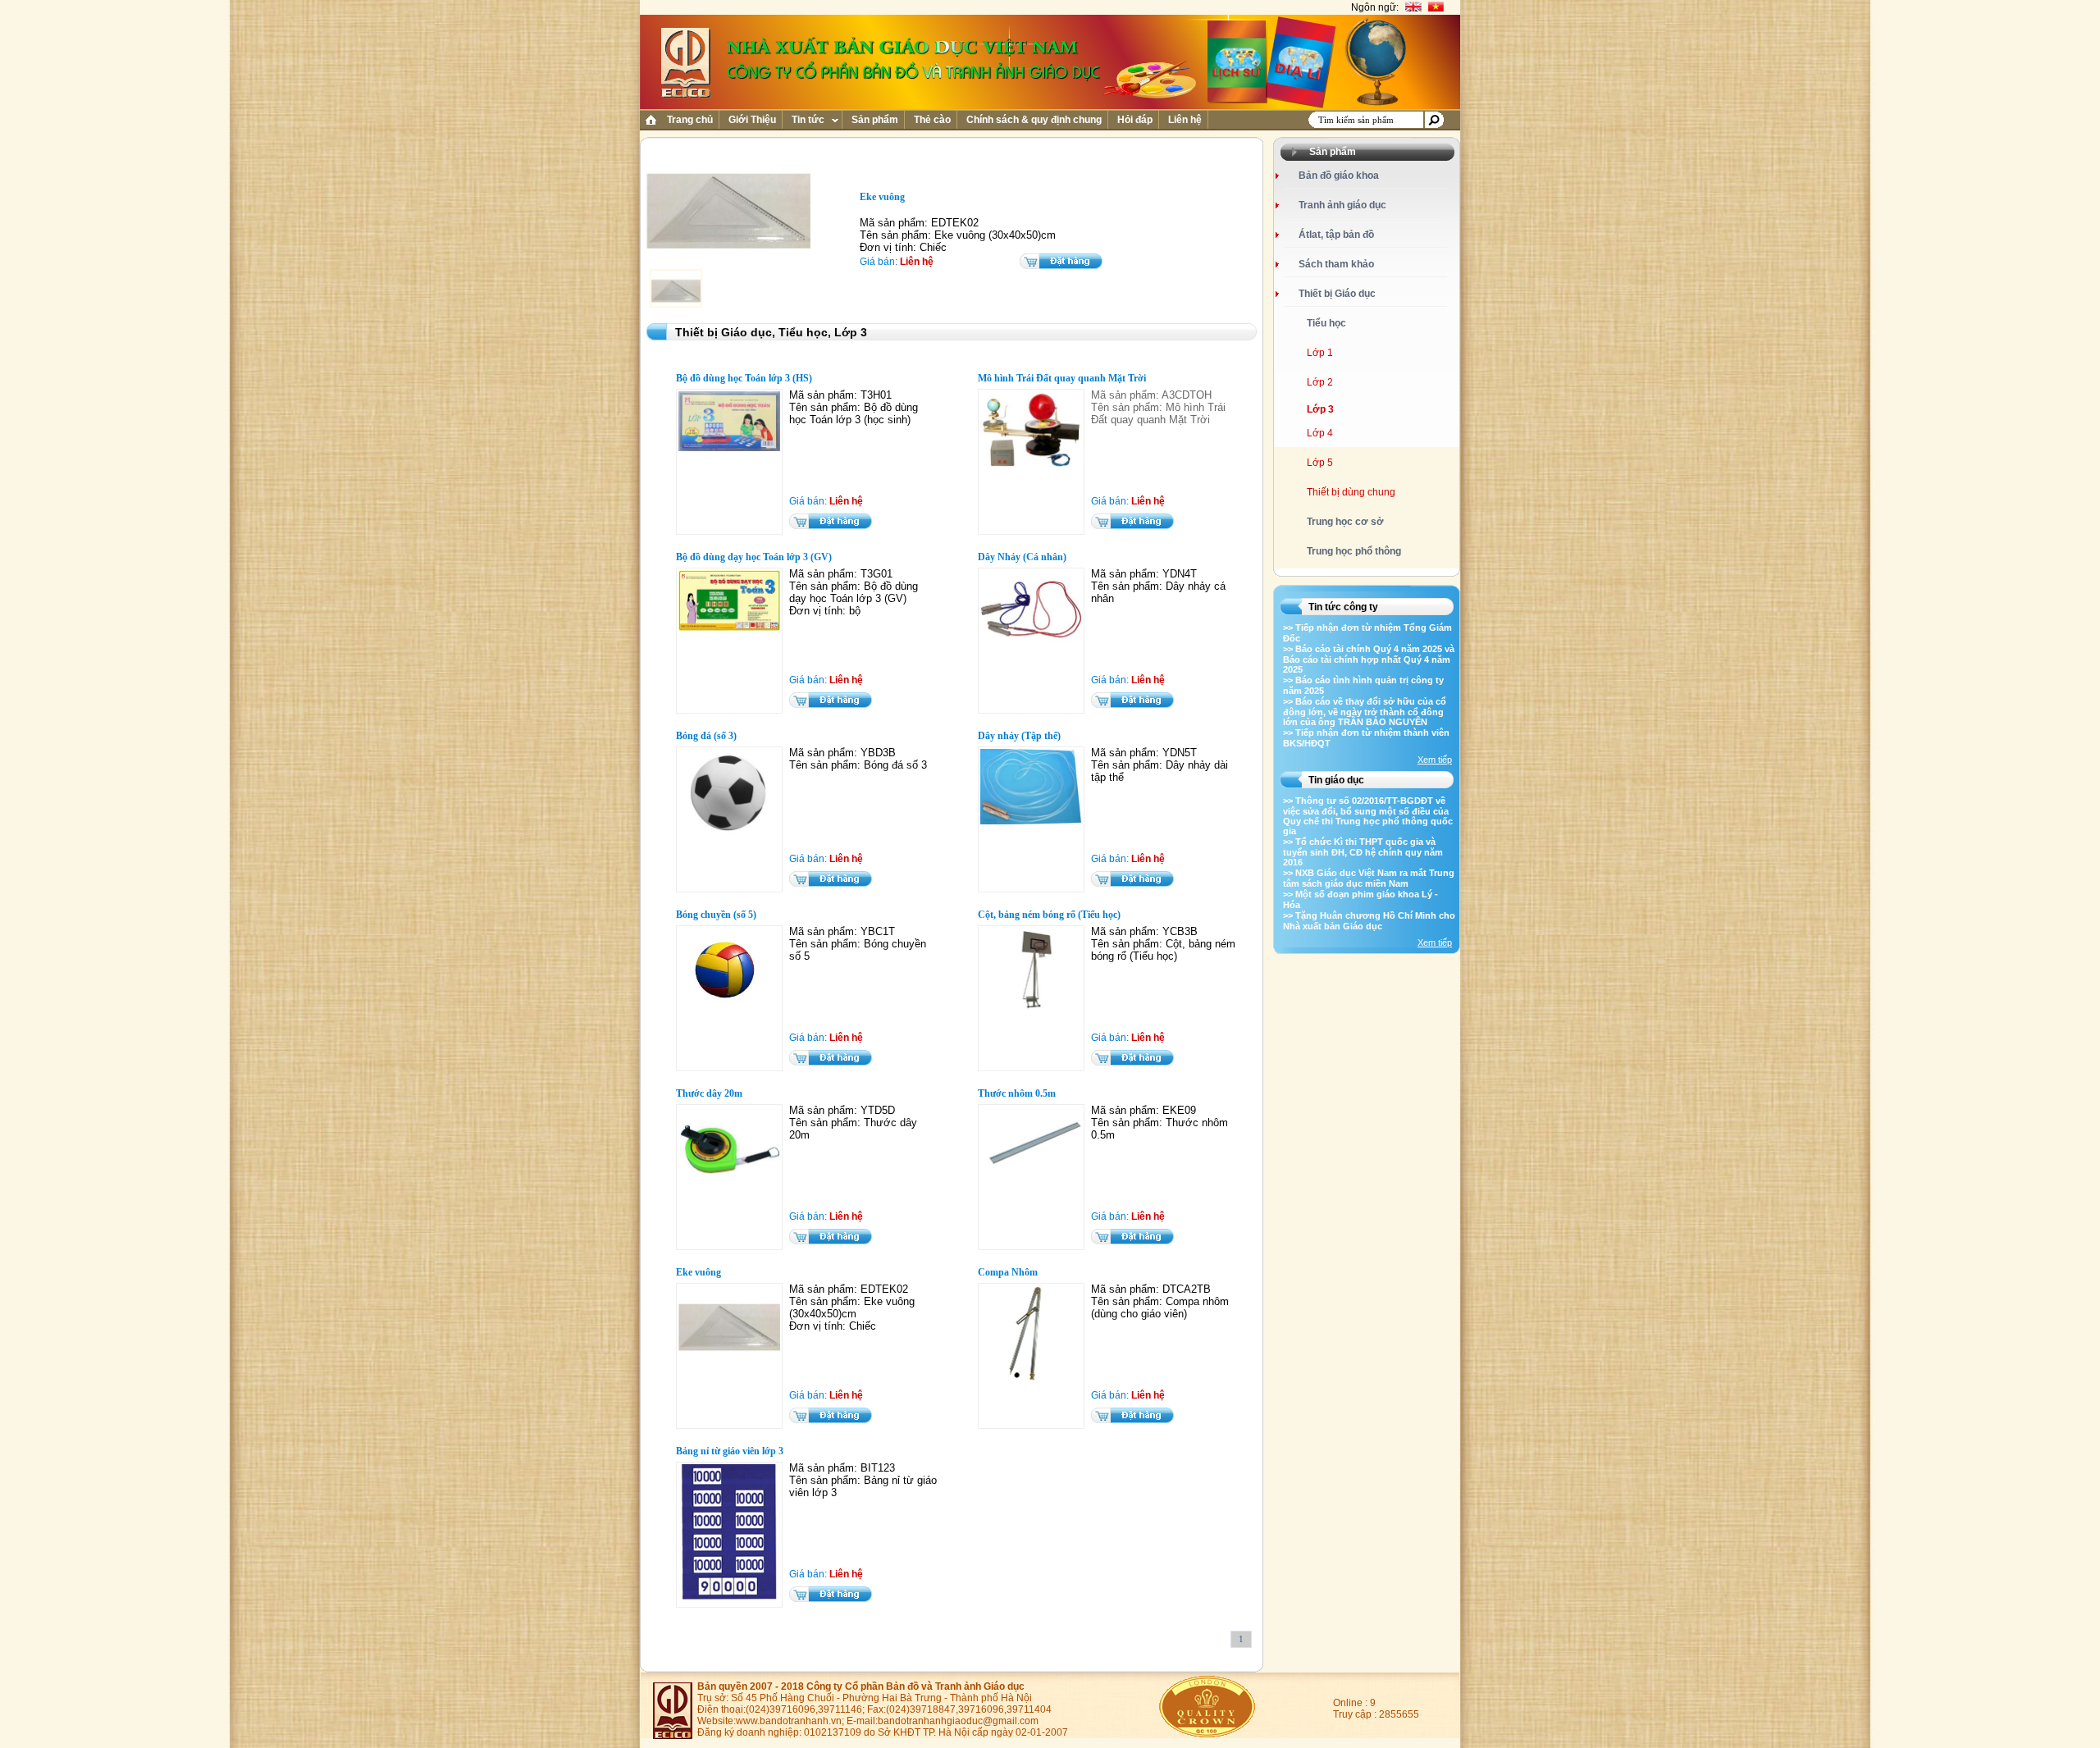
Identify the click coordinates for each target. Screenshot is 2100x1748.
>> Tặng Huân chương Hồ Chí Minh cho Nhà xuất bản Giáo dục (1369, 921)
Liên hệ (1185, 120)
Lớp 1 (1320, 353)
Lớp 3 (1320, 409)
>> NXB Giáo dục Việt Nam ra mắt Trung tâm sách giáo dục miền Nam (1369, 878)
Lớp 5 (1320, 463)
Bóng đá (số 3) (706, 736)
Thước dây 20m (709, 1093)
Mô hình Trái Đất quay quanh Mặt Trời (1062, 378)
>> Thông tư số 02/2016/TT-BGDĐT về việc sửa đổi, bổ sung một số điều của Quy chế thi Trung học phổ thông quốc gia (1368, 816)
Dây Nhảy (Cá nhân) (1022, 557)
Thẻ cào (932, 120)
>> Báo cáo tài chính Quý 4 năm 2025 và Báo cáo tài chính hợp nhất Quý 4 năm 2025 (1369, 659)
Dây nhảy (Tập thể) (1019, 736)
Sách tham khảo (1336, 264)
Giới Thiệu (752, 120)
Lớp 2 (1320, 382)
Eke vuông (698, 1272)
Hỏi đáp (1135, 120)
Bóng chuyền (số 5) (716, 915)
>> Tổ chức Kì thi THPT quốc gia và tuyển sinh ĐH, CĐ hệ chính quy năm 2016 (1363, 852)
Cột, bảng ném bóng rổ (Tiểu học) (1049, 915)
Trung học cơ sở (1345, 522)
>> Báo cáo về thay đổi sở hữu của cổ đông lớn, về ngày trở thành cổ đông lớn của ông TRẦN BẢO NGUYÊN (1365, 712)
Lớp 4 (1320, 433)
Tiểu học (1326, 323)
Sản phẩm (875, 120)
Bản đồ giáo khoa (1339, 176)
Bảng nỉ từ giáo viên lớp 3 (730, 1451)
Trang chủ (690, 120)
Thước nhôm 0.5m (1017, 1093)
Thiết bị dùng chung (1351, 492)
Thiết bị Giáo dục (1337, 294)
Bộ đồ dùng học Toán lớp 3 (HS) (744, 378)
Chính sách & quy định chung (1034, 120)
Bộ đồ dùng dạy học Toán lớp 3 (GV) (754, 557)
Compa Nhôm (1008, 1272)
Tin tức (808, 120)
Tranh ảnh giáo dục (1342, 205)
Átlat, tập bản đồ (1336, 235)
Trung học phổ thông (1354, 551)
